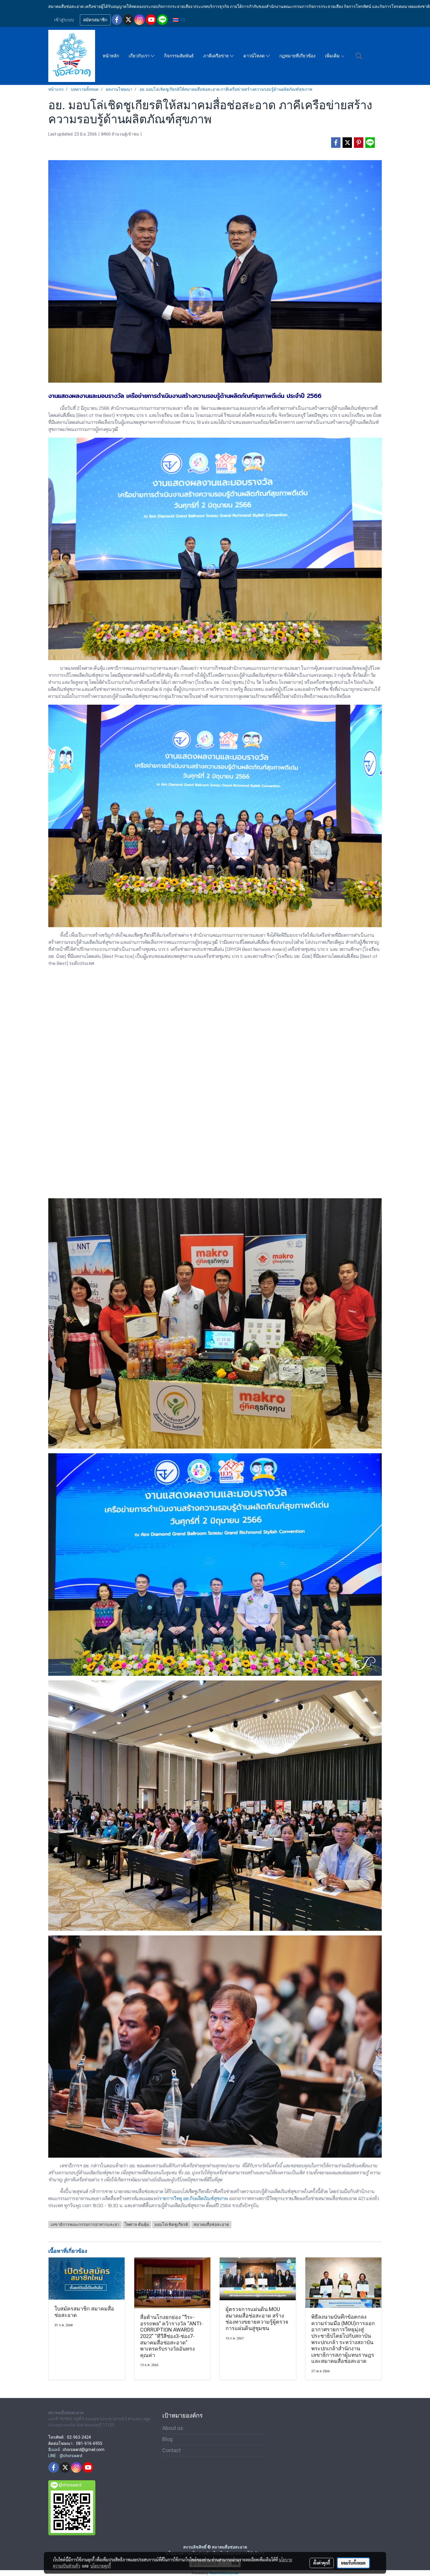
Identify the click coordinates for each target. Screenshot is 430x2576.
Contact (172, 2450)
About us (173, 2428)
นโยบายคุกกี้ (101, 2566)
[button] (359, 56)
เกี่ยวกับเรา (140, 56)
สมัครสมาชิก (95, 20)
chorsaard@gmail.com (84, 2450)
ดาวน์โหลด (255, 56)
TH (182, 20)
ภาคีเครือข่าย (217, 56)
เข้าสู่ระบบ (64, 20)
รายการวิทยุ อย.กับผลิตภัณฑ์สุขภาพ (193, 2198)
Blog (167, 2439)
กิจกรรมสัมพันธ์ (179, 56)
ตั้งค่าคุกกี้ (322, 2563)
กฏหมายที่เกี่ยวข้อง (297, 56)
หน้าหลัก (111, 56)
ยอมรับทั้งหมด (353, 2563)
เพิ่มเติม (333, 56)
